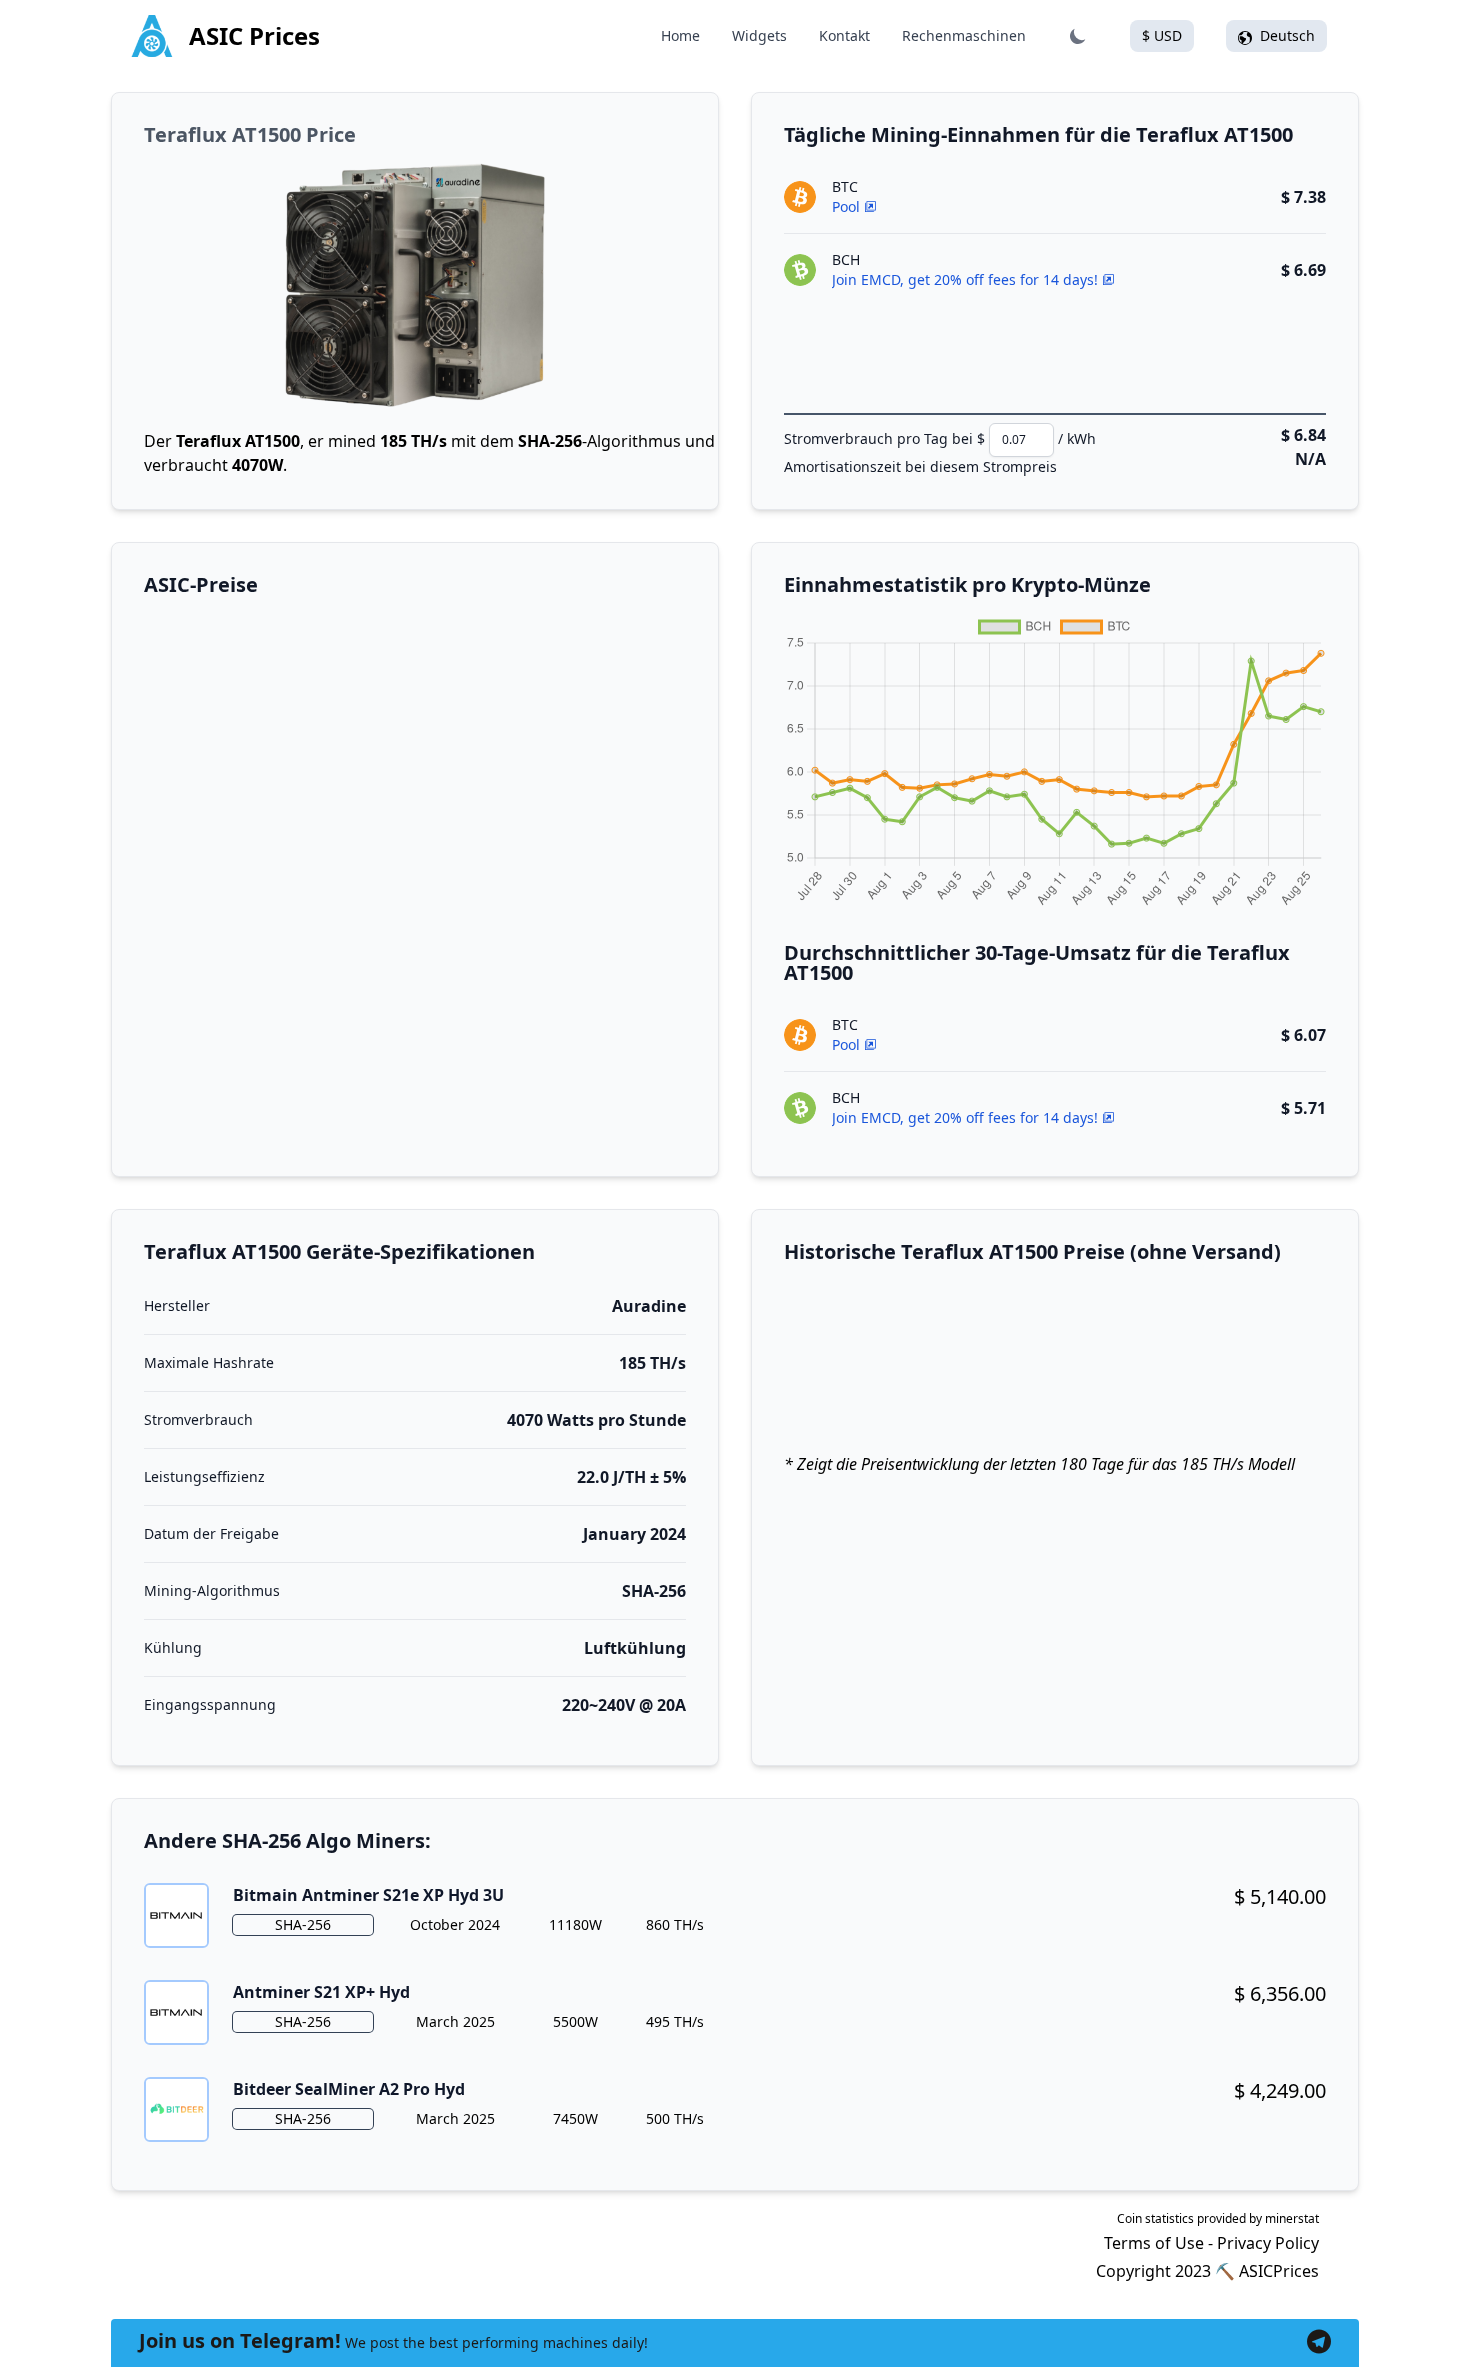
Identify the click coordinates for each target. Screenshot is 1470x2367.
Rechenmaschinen (964, 35)
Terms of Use (1154, 2243)
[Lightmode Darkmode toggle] (1078, 36)
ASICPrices (1279, 2271)
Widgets (759, 35)
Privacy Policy (1268, 2243)
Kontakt (844, 35)
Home (680, 35)
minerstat (1292, 2218)
